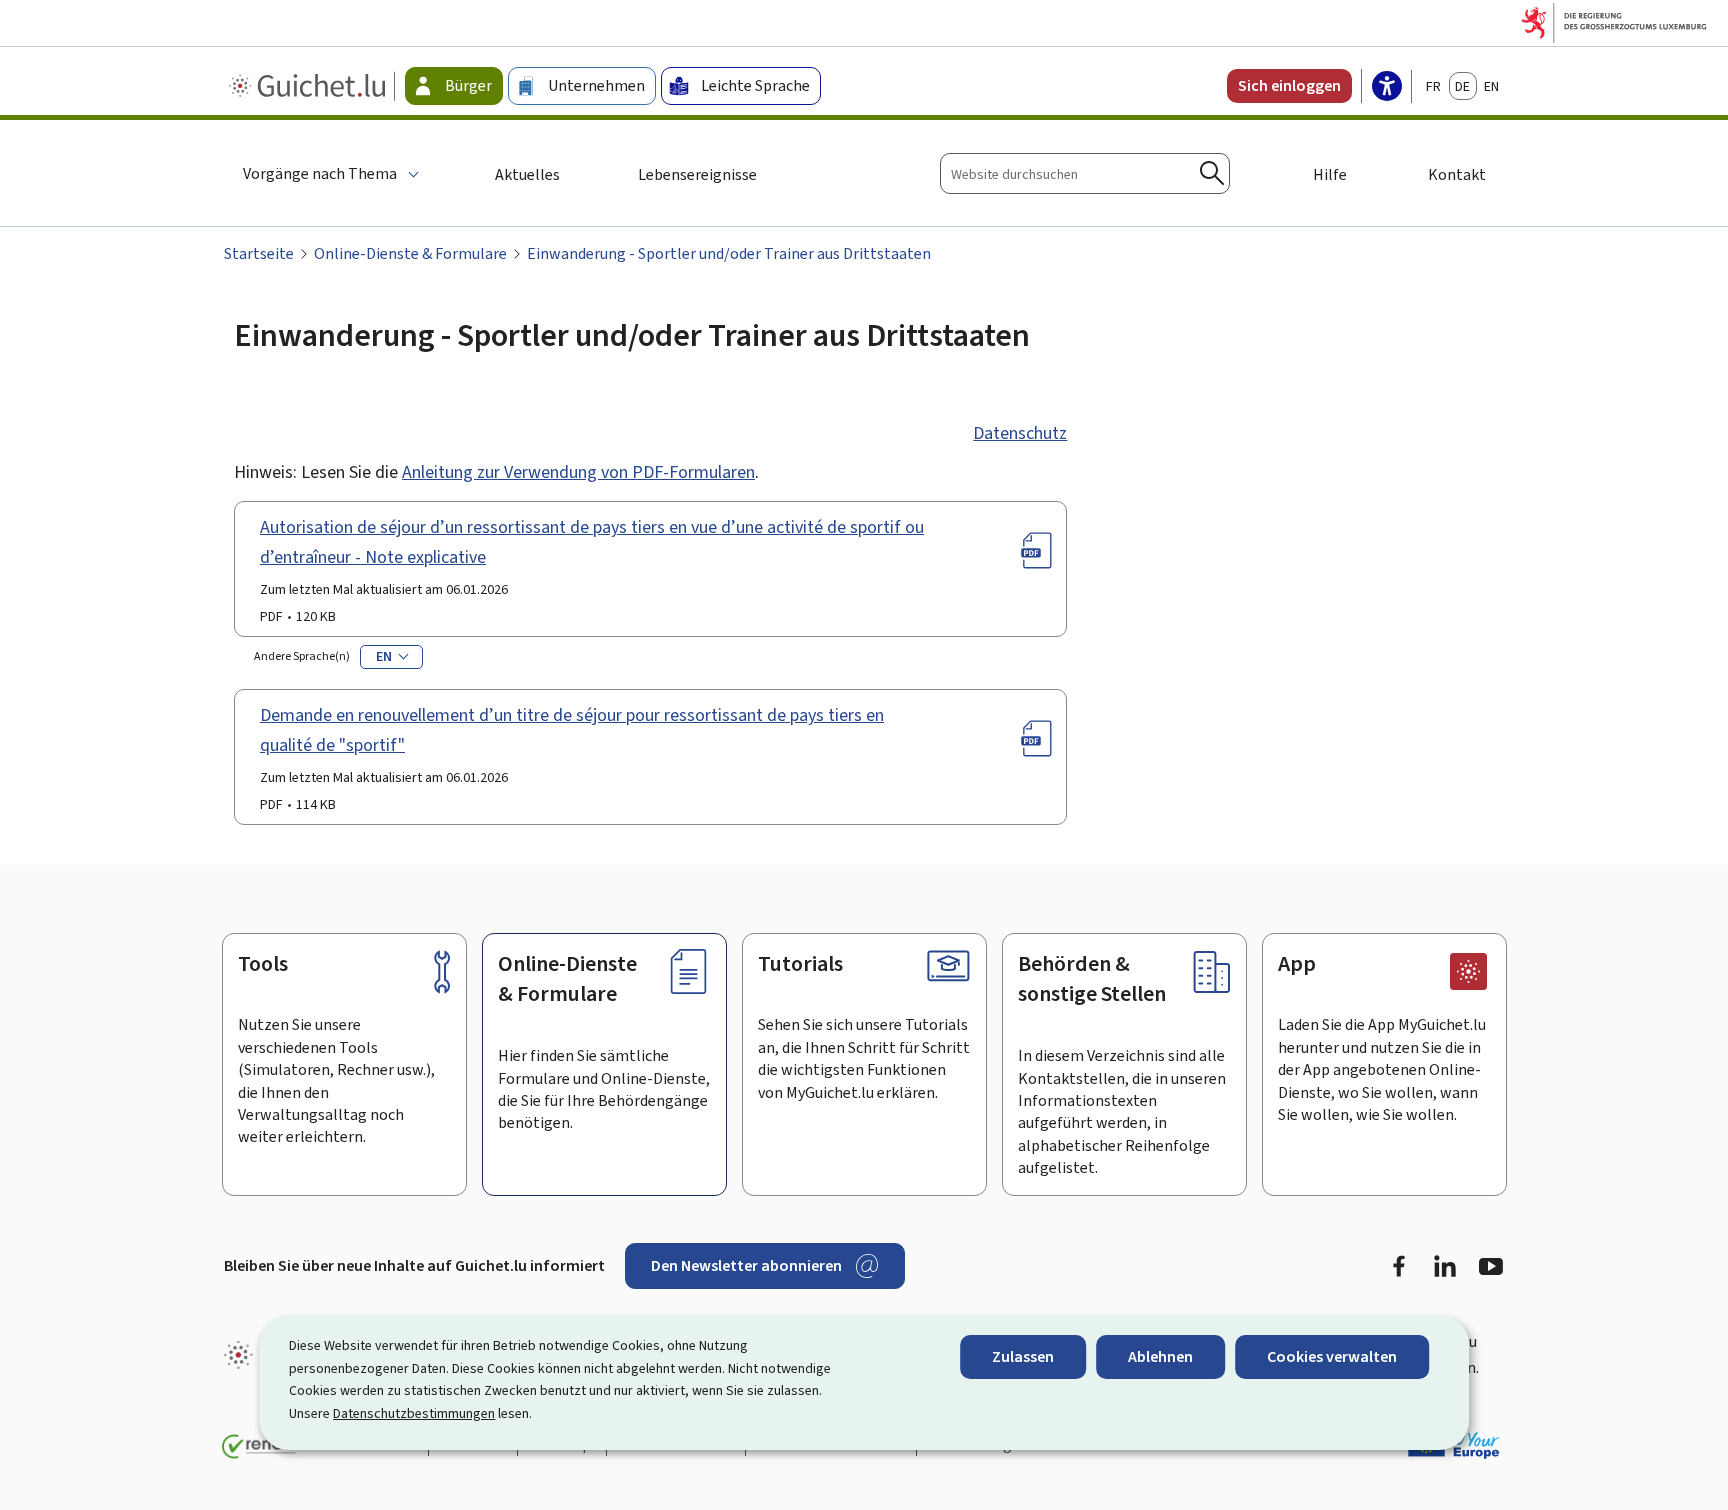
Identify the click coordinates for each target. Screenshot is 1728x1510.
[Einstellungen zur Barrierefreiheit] (1387, 88)
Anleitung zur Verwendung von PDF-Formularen (578, 472)
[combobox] (1085, 173)
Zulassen (1023, 1356)
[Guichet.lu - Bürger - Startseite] (309, 86)
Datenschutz (1020, 433)
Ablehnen (1160, 1356)
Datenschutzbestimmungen (414, 1413)
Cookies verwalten (1332, 1356)
